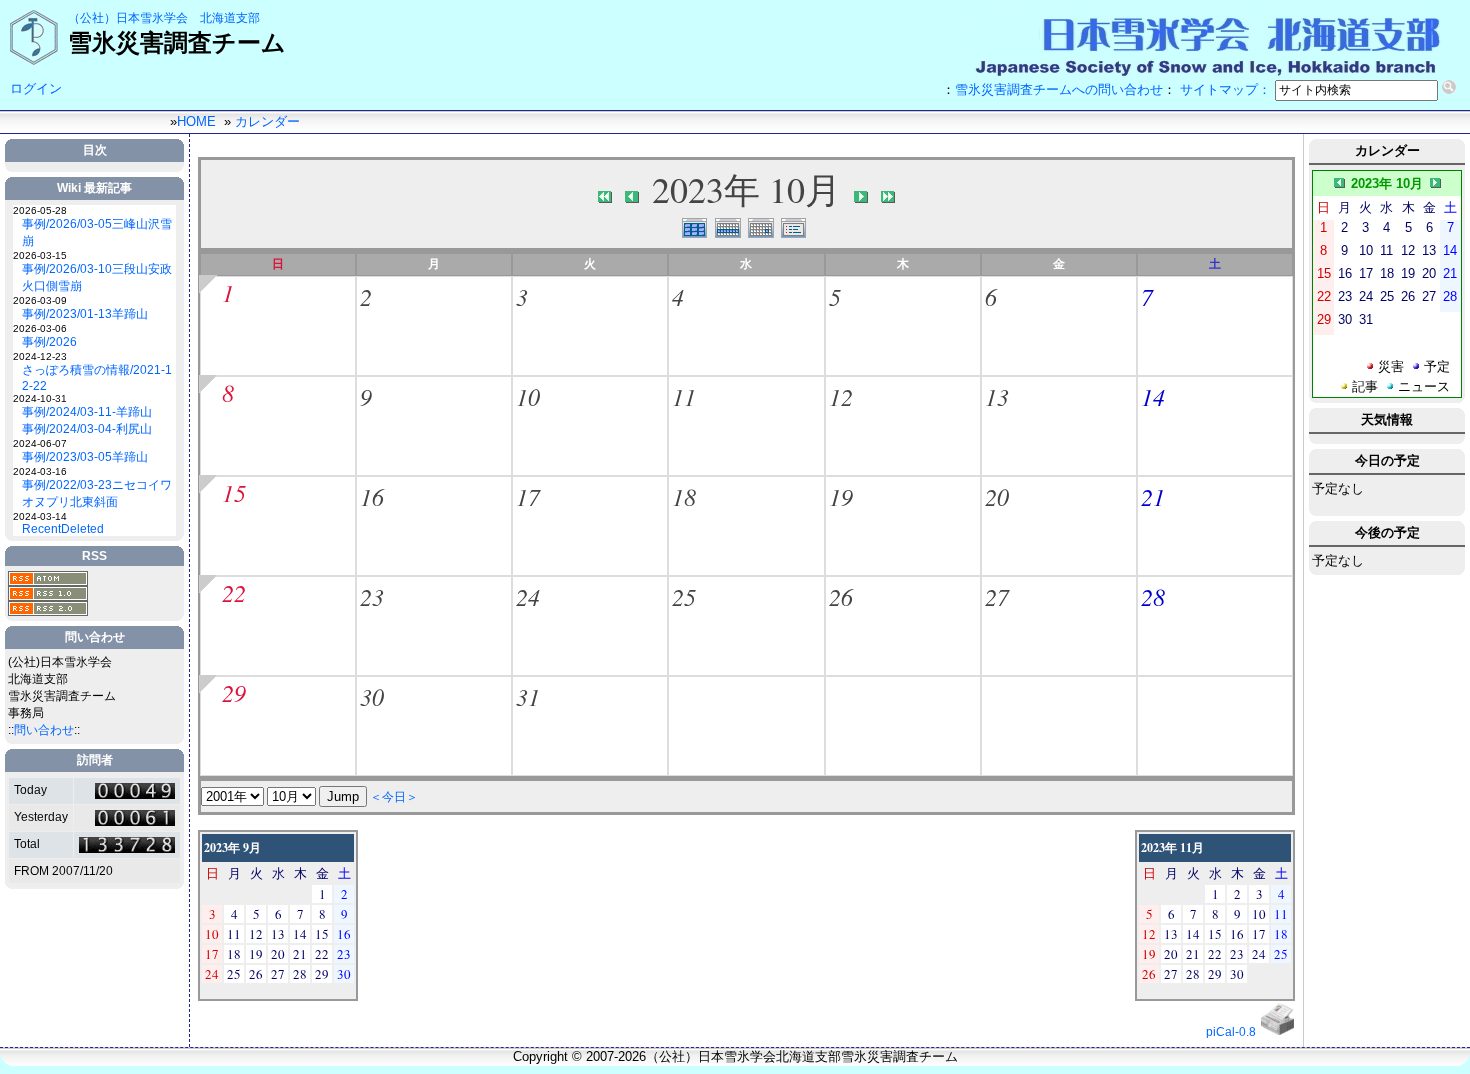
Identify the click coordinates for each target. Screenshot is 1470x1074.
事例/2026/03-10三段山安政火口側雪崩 (97, 277)
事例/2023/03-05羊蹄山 (85, 457)
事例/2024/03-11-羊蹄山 (87, 412)
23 (372, 596)
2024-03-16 (40, 471)
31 (528, 696)
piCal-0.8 (1231, 1032)
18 (684, 496)
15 (234, 492)
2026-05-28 (40, 210)
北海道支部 (230, 18)
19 (841, 496)
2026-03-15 (40, 255)
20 (997, 496)
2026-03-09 (40, 300)
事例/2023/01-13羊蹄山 (85, 314)
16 (372, 496)
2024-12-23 (40, 356)
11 (684, 396)
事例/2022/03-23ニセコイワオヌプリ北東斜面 (97, 493)
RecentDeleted (63, 529)
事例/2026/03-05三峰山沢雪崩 (97, 232)
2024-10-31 (40, 398)
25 (684, 596)
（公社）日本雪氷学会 (128, 18)
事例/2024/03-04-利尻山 (87, 429)
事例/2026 (49, 342)
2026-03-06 (40, 328)
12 (841, 396)
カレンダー (267, 121)
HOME (196, 121)
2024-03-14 (40, 516)
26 (841, 596)
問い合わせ (44, 730)
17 (528, 496)
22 (234, 592)
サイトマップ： (1225, 89)
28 (1153, 596)
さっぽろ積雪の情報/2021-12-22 (97, 378)
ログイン (36, 88)
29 (234, 692)
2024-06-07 (40, 443)
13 (997, 396)
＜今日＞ (394, 796)
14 (1153, 396)
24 (528, 596)
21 (1153, 496)
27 (997, 596)
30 (372, 696)
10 (528, 396)
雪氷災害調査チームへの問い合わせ (1059, 89)
